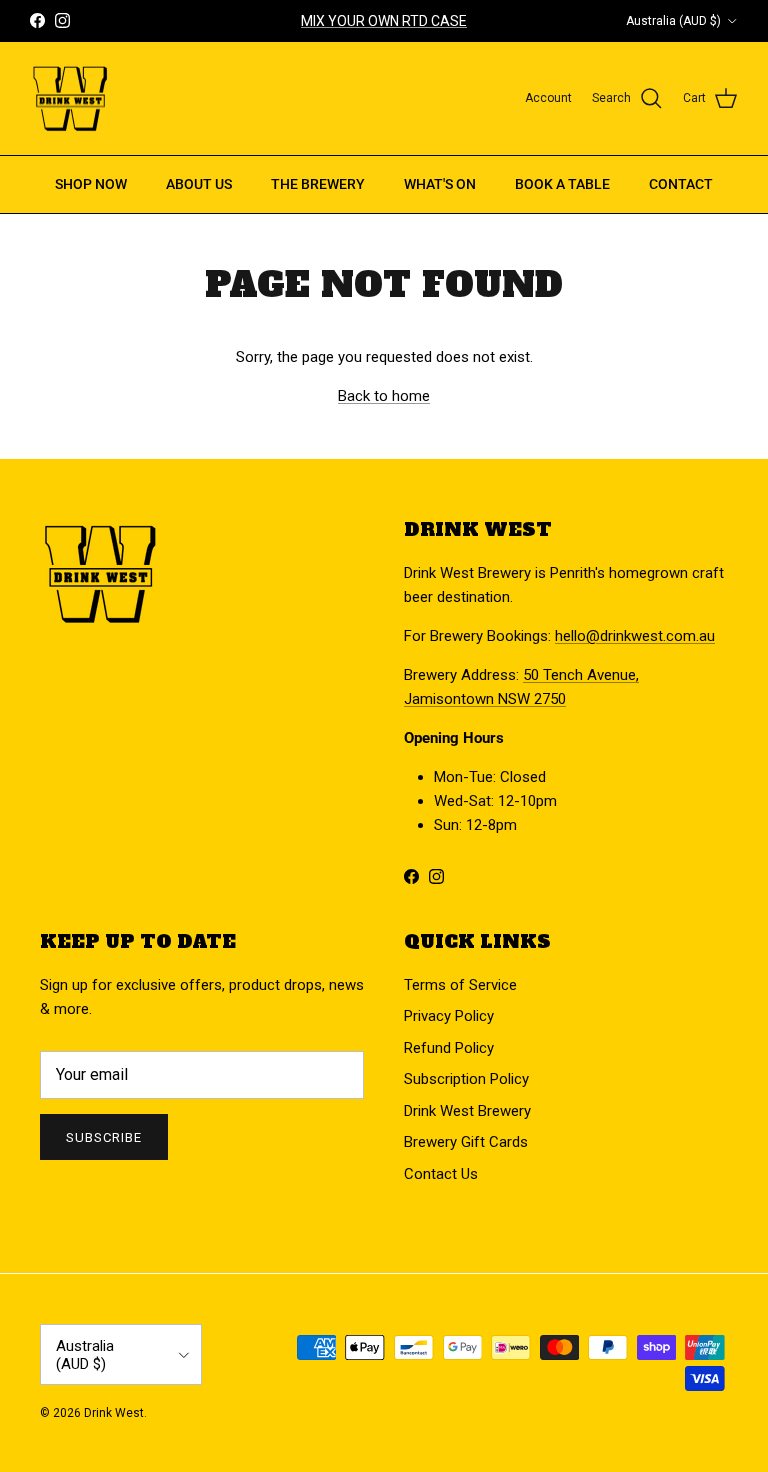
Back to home (384, 396)
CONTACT (681, 184)
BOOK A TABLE (562, 184)
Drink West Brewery (467, 1111)
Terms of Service (460, 985)
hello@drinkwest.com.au (635, 636)
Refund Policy (449, 1048)
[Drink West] (70, 99)
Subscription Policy (466, 1079)
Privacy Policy (449, 1016)
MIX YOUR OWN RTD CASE (384, 21)
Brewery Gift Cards (466, 1142)
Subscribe (104, 1137)
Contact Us (441, 1174)
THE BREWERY (318, 184)
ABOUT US (199, 184)
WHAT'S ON (440, 184)
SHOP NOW (91, 184)
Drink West (114, 1413)
